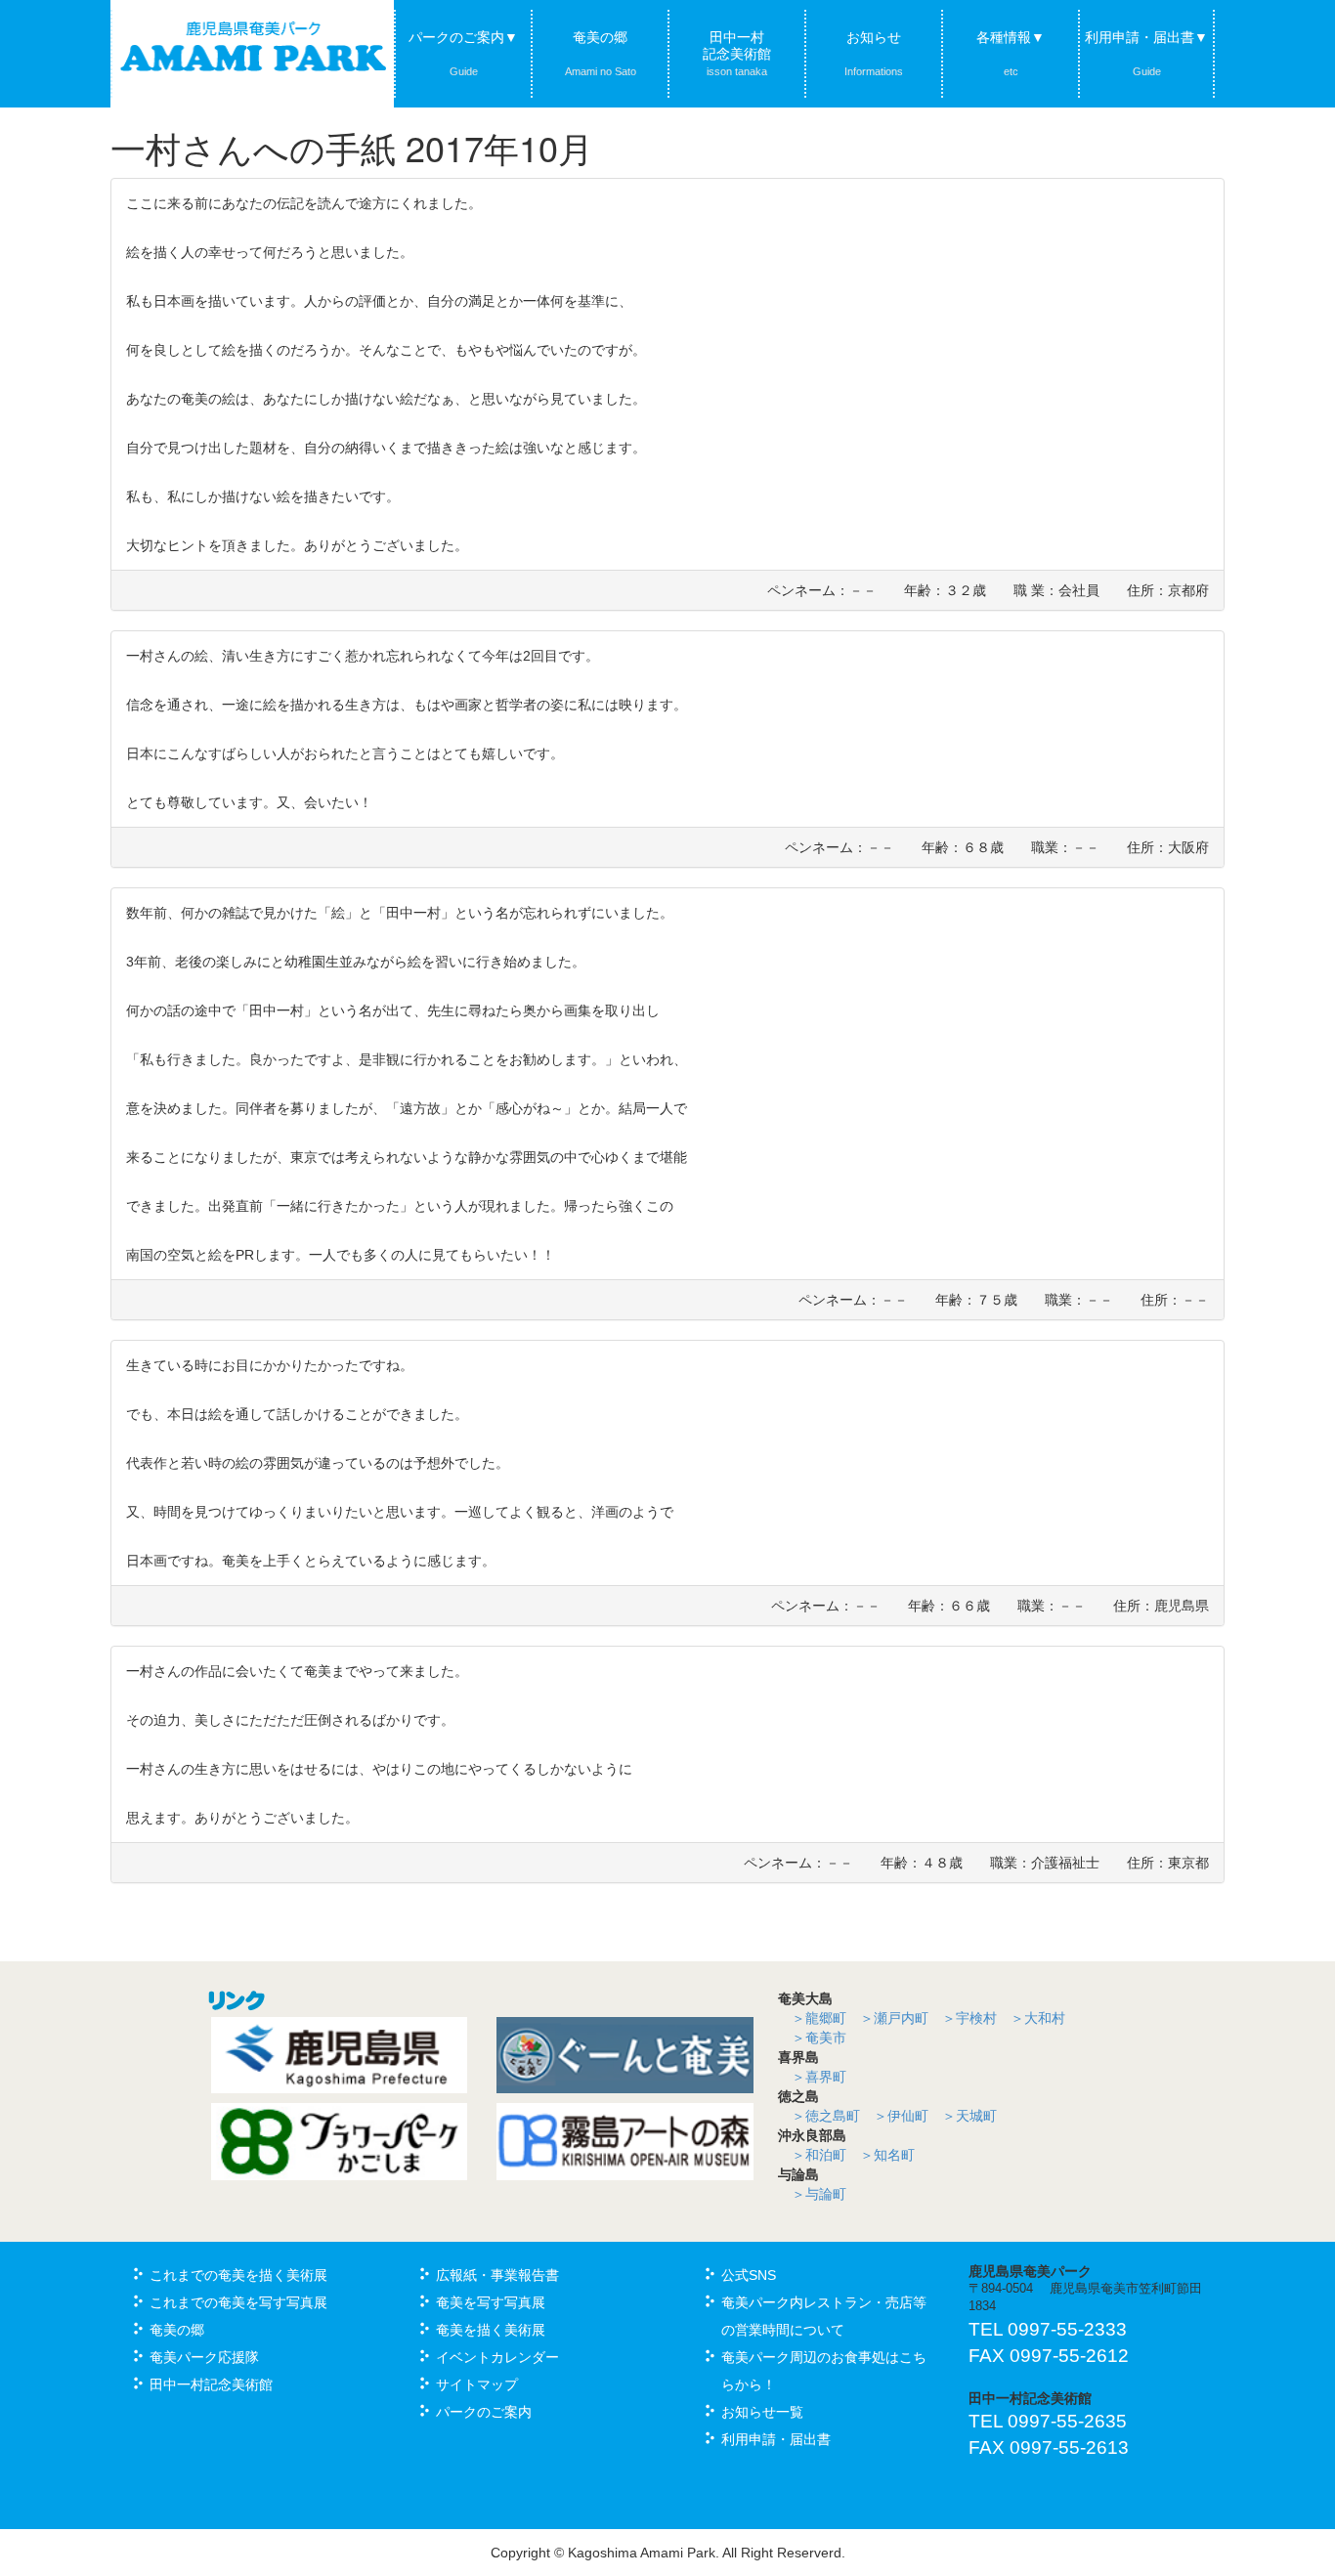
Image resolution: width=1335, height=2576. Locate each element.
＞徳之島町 (826, 2116)
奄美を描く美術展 (491, 2330)
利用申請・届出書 (776, 2439)
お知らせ (874, 53)
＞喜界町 (819, 2077)
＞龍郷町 (819, 2018)
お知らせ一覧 (762, 2412)
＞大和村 (1038, 2018)
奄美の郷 (601, 53)
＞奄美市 (819, 2038)
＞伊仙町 (901, 2116)
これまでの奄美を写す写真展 (238, 2302)
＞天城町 (969, 2116)
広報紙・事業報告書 (497, 2275)
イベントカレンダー (497, 2357)
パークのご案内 (484, 2412)
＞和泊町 (819, 2155)
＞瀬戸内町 (894, 2018)
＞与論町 (819, 2194)
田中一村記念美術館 (737, 53)
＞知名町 (887, 2155)
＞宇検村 (969, 2018)
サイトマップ (477, 2384)
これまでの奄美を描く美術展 (238, 2275)
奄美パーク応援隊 (204, 2357)
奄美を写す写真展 (491, 2302)
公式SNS (749, 2275)
